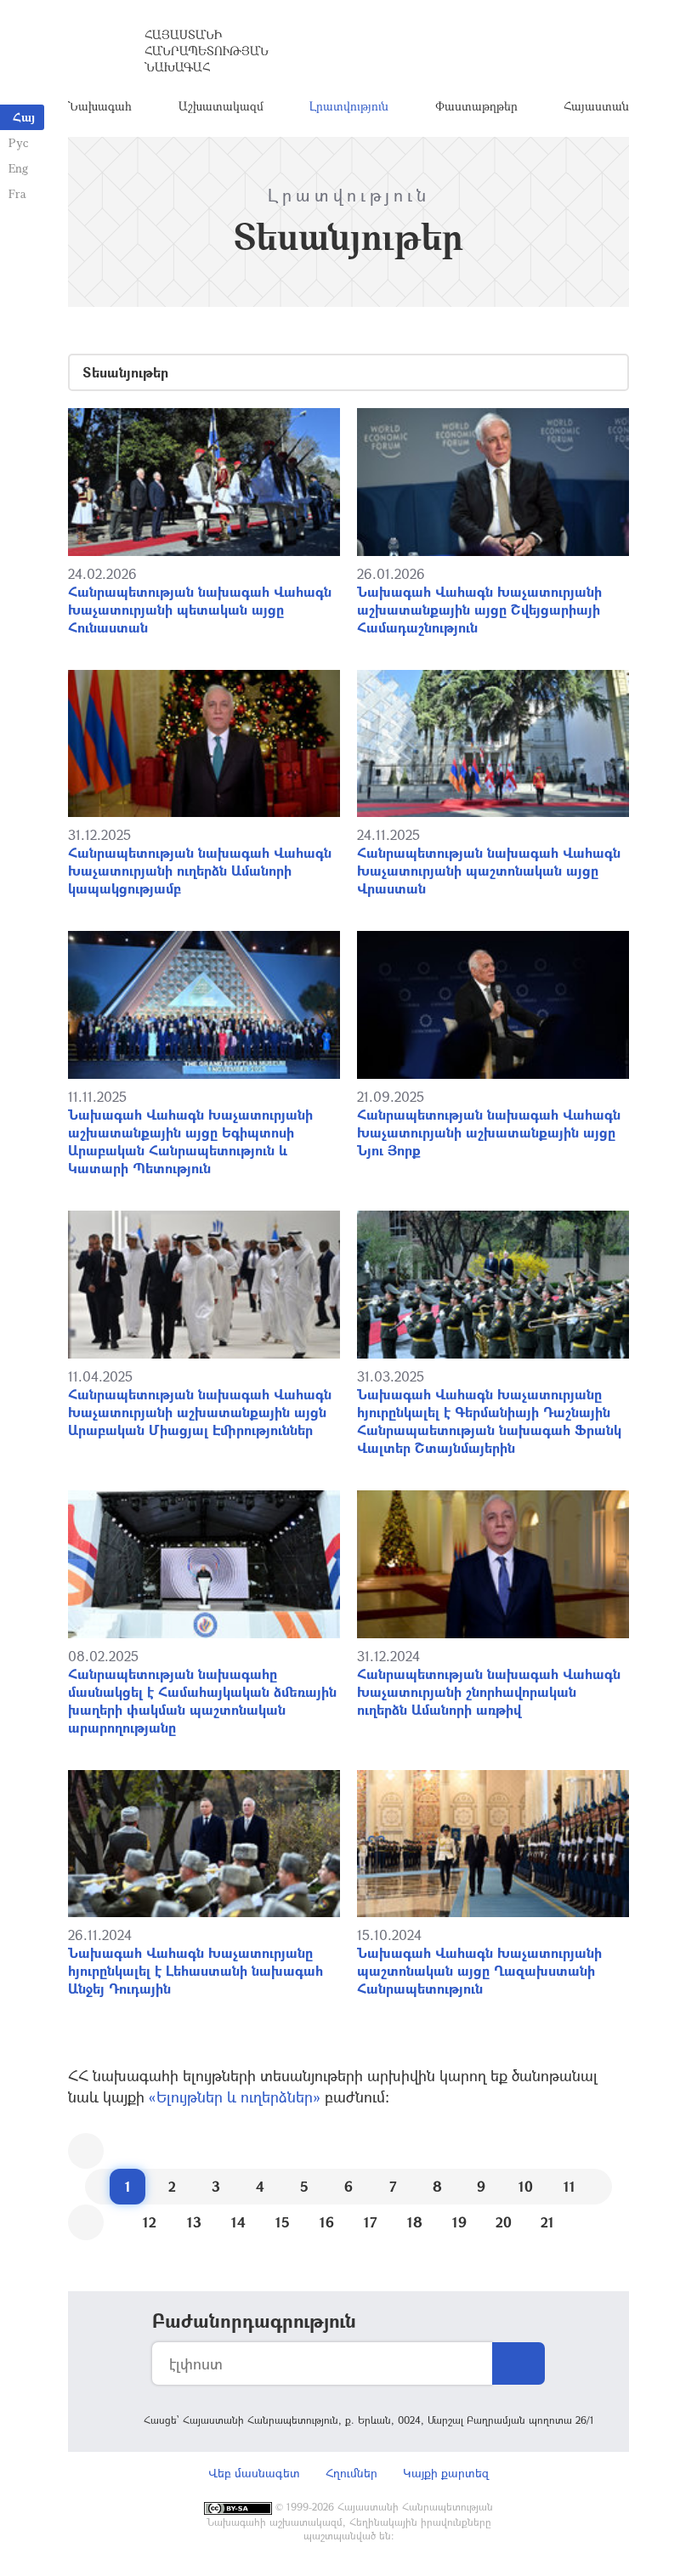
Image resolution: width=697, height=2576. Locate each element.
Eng (18, 168)
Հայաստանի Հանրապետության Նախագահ (207, 51)
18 (415, 2222)
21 (547, 2222)
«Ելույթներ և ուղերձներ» (235, 2097)
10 (526, 2186)
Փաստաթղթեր (476, 106)
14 (238, 2222)
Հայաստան (596, 106)
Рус (18, 142)
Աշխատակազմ (221, 106)
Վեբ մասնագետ (254, 2473)
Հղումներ (351, 2473)
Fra (17, 193)
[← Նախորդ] (86, 2151)
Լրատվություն (349, 106)
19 (459, 2222)
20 (504, 2222)
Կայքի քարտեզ (446, 2473)
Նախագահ (100, 106)
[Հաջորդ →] (86, 2222)
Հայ (24, 117)
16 (327, 2222)
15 (283, 2222)
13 (194, 2222)
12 (150, 2222)
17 (371, 2222)
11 (569, 2186)
